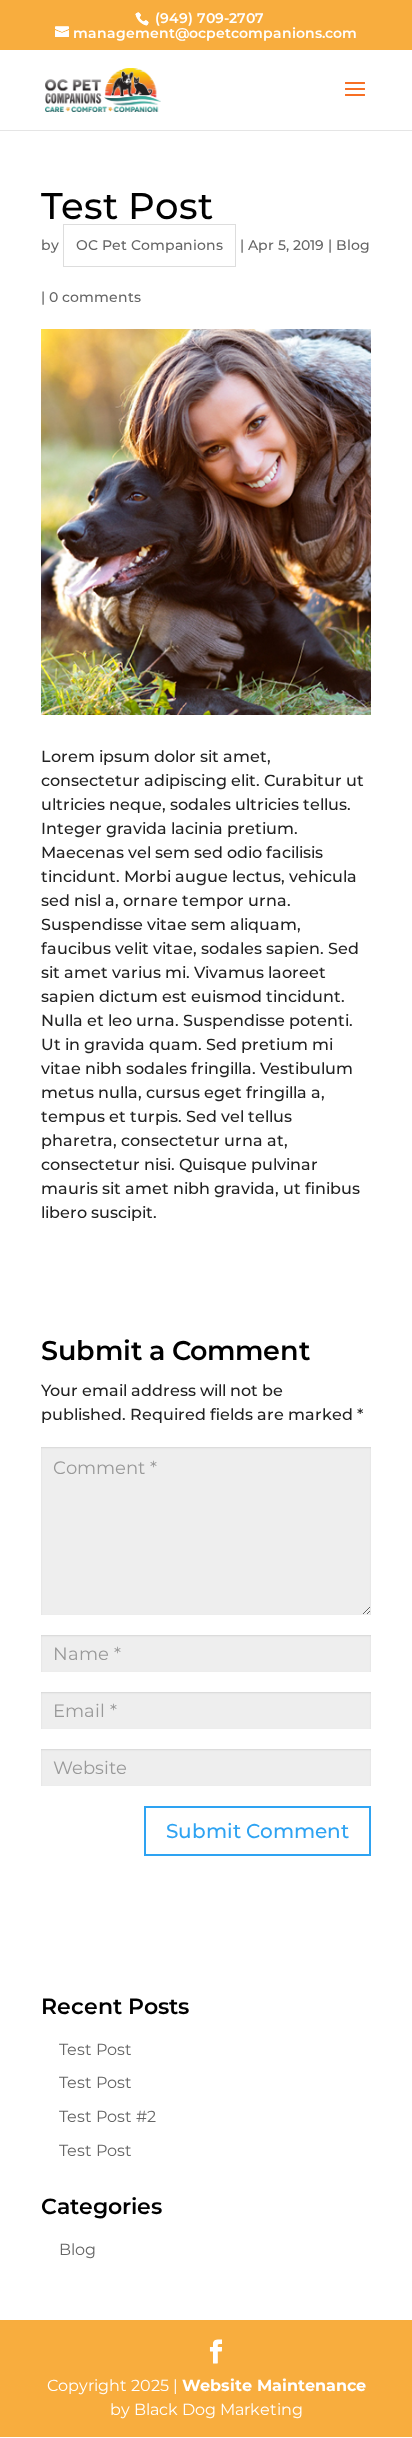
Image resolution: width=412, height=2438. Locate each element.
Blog (353, 245)
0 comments (95, 297)
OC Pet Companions (149, 245)
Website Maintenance (274, 2385)
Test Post (95, 2049)
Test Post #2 (107, 2116)
